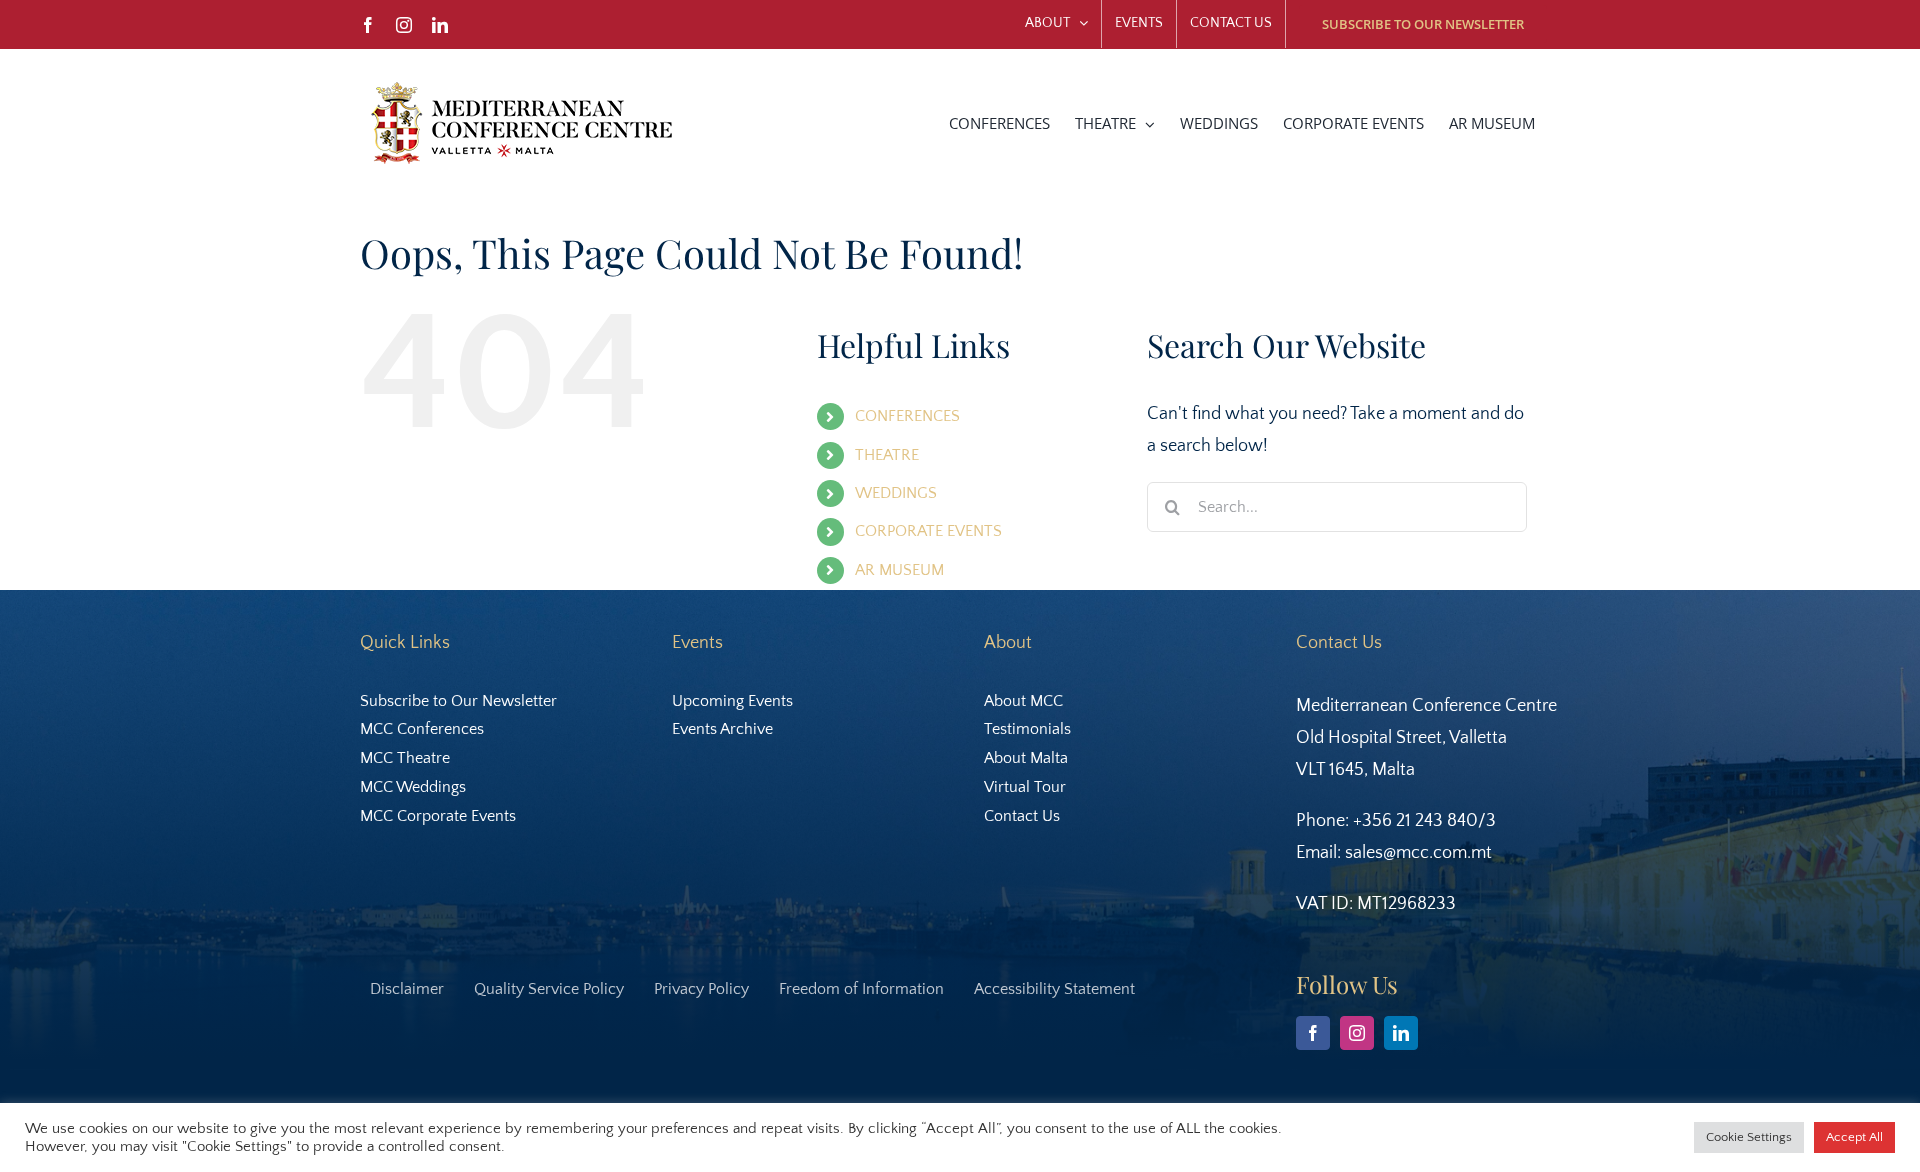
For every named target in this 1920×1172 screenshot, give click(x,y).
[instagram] (1357, 1033)
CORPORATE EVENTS (928, 531)
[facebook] (1313, 1033)
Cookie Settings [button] (1749, 1137)
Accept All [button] (1854, 1137)
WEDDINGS (896, 493)
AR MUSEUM (899, 570)
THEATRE (887, 455)
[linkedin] (1401, 1033)
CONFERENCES (907, 416)
